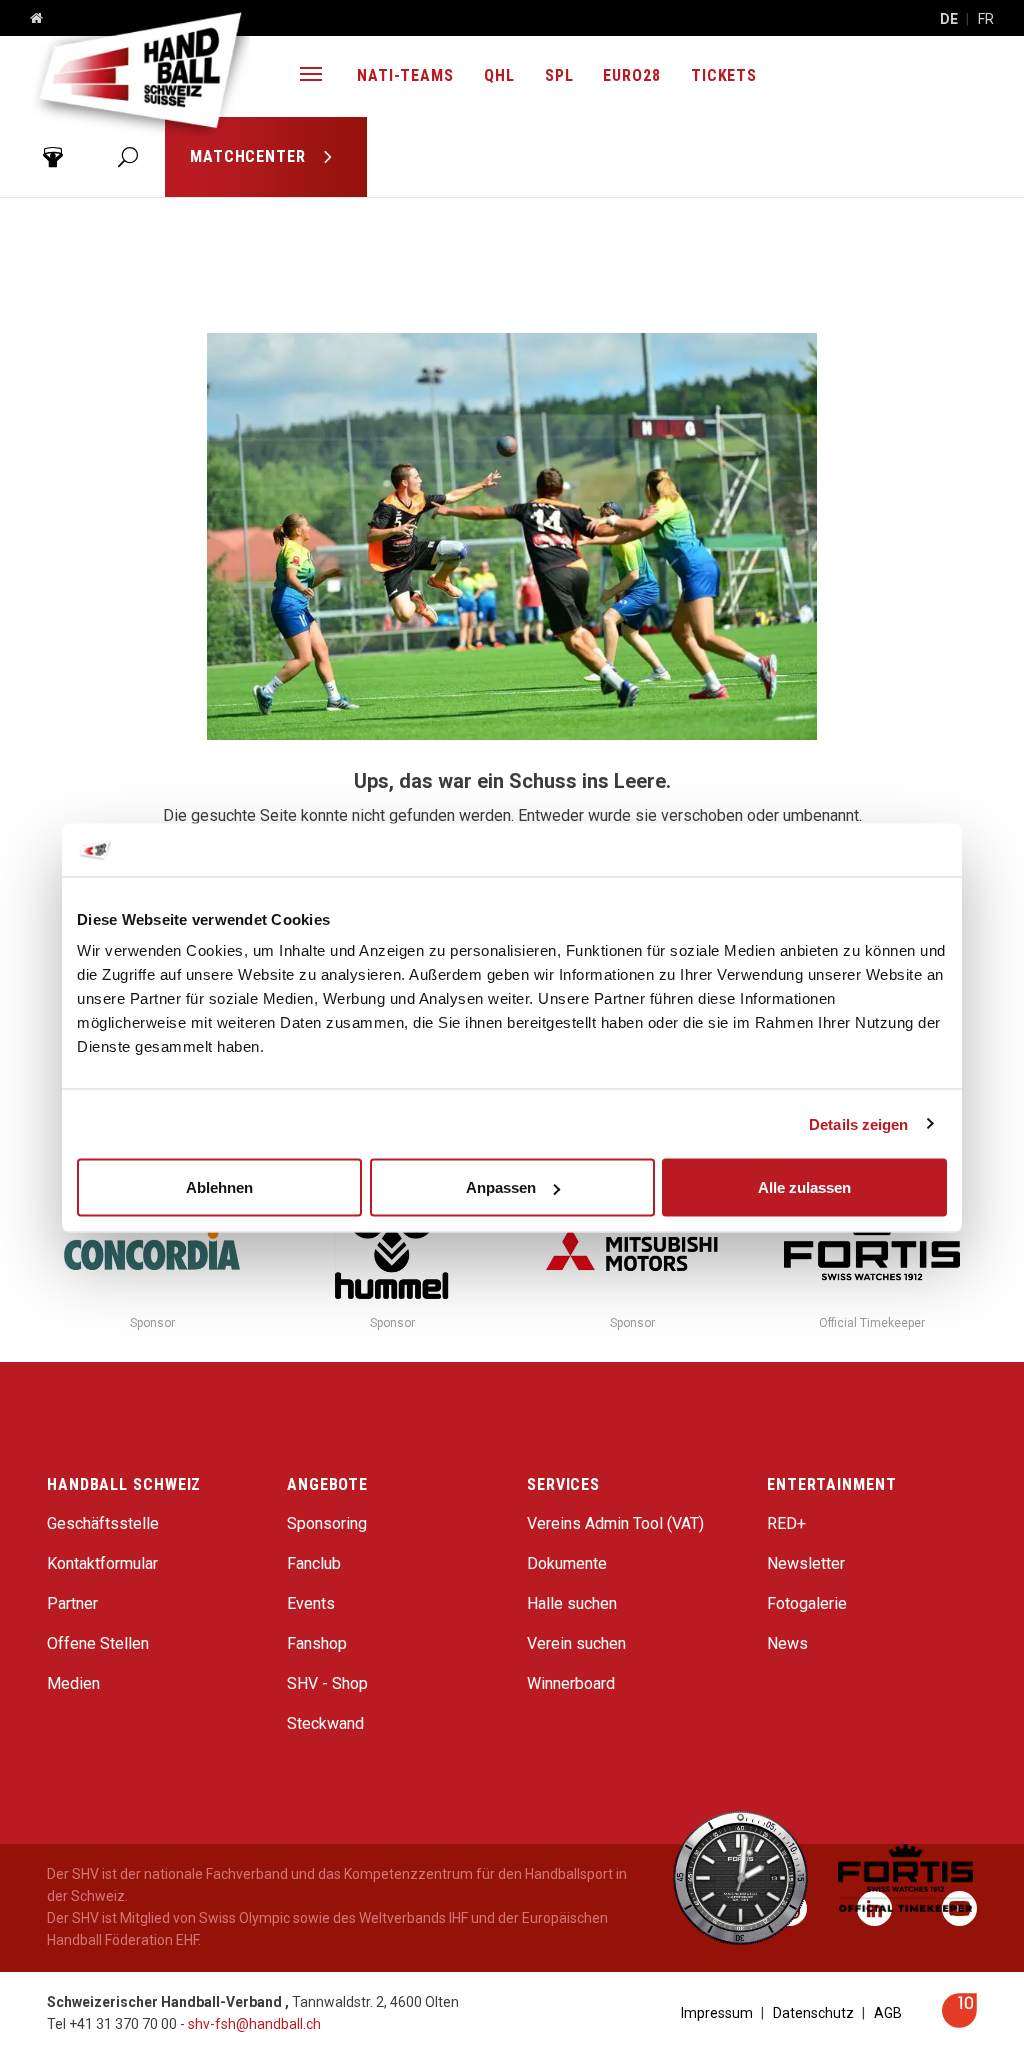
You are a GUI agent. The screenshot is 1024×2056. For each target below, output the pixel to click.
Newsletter (806, 1563)
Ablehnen (219, 1187)
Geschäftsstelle (103, 1523)
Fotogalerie (807, 1603)
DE (949, 19)
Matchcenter (250, 156)
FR (986, 19)
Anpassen (501, 1187)
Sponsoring (327, 1523)
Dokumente (567, 1563)
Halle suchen (572, 1603)
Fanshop (317, 1643)
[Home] (29, 19)
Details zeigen (858, 1123)
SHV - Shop (327, 1683)
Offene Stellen (98, 1643)
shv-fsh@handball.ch (254, 2024)
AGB (888, 2013)
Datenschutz (813, 2013)
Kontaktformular (102, 1563)
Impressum (717, 2013)
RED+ (786, 1523)
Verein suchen (576, 1643)
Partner (72, 1603)
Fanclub (314, 1563)
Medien (73, 1683)
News (787, 1643)
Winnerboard (571, 1683)
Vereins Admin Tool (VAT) (615, 1523)
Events (311, 1603)
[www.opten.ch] (959, 2022)
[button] (311, 76)
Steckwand (325, 1723)
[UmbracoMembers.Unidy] (52, 157)
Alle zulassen (804, 1187)
